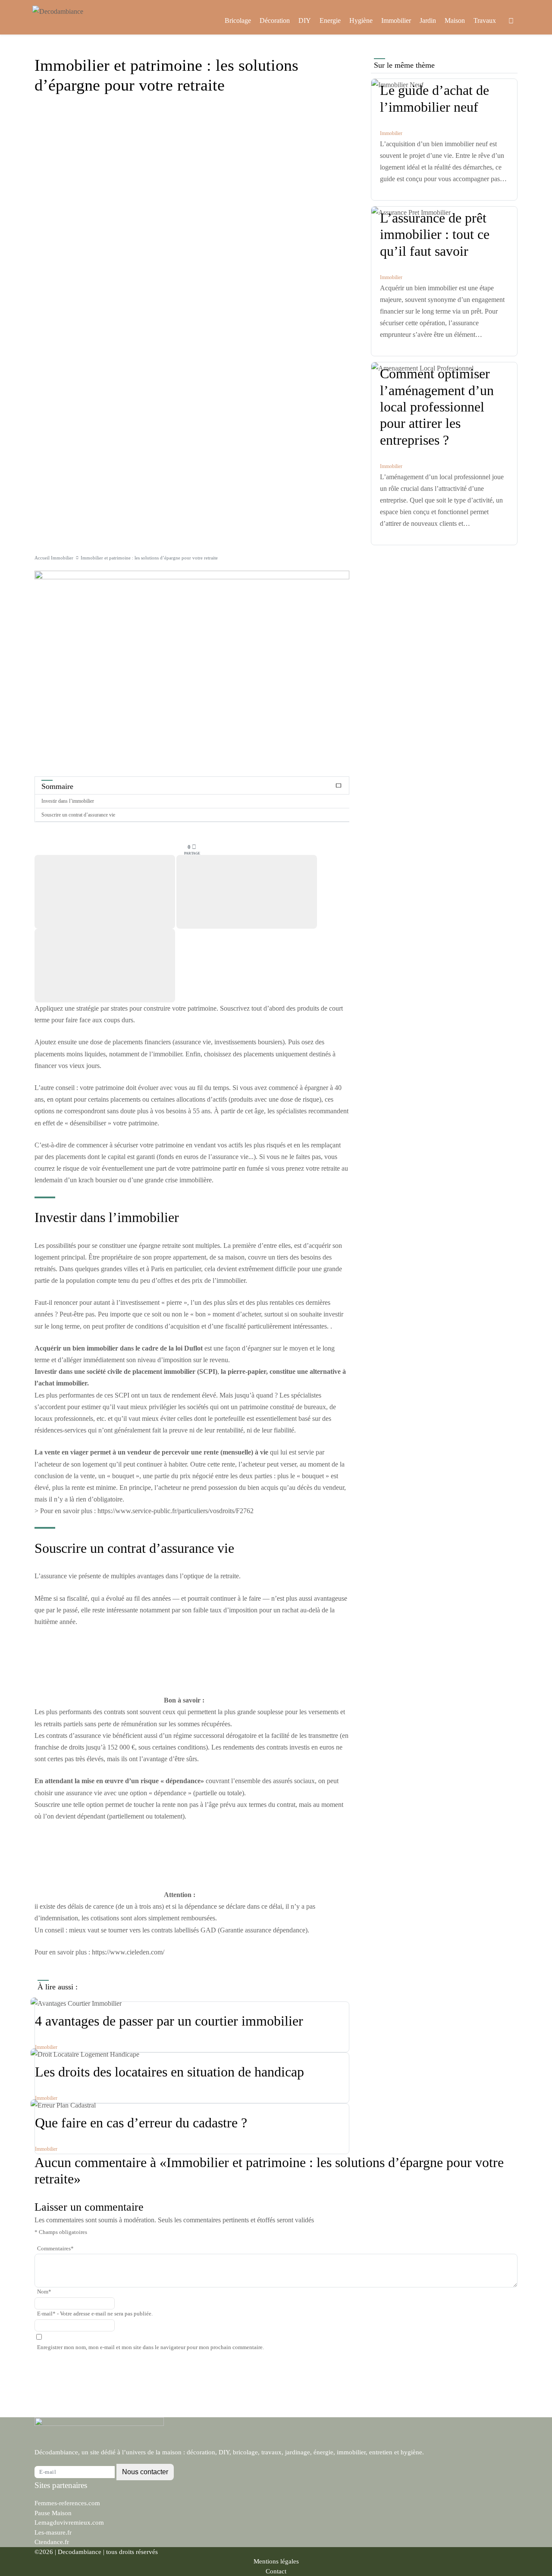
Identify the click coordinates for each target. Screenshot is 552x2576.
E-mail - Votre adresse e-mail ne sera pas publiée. (95, 2314)
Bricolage (238, 20)
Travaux (485, 20)
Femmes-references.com (67, 2503)
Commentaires (55, 2249)
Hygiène (361, 20)
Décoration (275, 20)
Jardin (428, 20)
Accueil (42, 558)
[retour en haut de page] (530, 2541)
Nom (44, 2292)
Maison (455, 20)
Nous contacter (145, 2472)
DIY (305, 20)
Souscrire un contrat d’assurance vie (78, 815)
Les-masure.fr (53, 2532)
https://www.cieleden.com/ (128, 1952)
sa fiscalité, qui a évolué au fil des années (115, 1598)
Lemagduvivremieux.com (69, 2523)
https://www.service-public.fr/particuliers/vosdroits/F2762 (176, 1511)
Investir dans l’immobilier (68, 801)
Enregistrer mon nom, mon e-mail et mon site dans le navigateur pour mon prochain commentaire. (151, 2347)
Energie (330, 20)
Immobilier (396, 20)
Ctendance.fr (52, 2542)
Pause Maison (53, 2513)
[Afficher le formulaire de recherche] (511, 21)
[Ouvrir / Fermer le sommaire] (339, 786)
